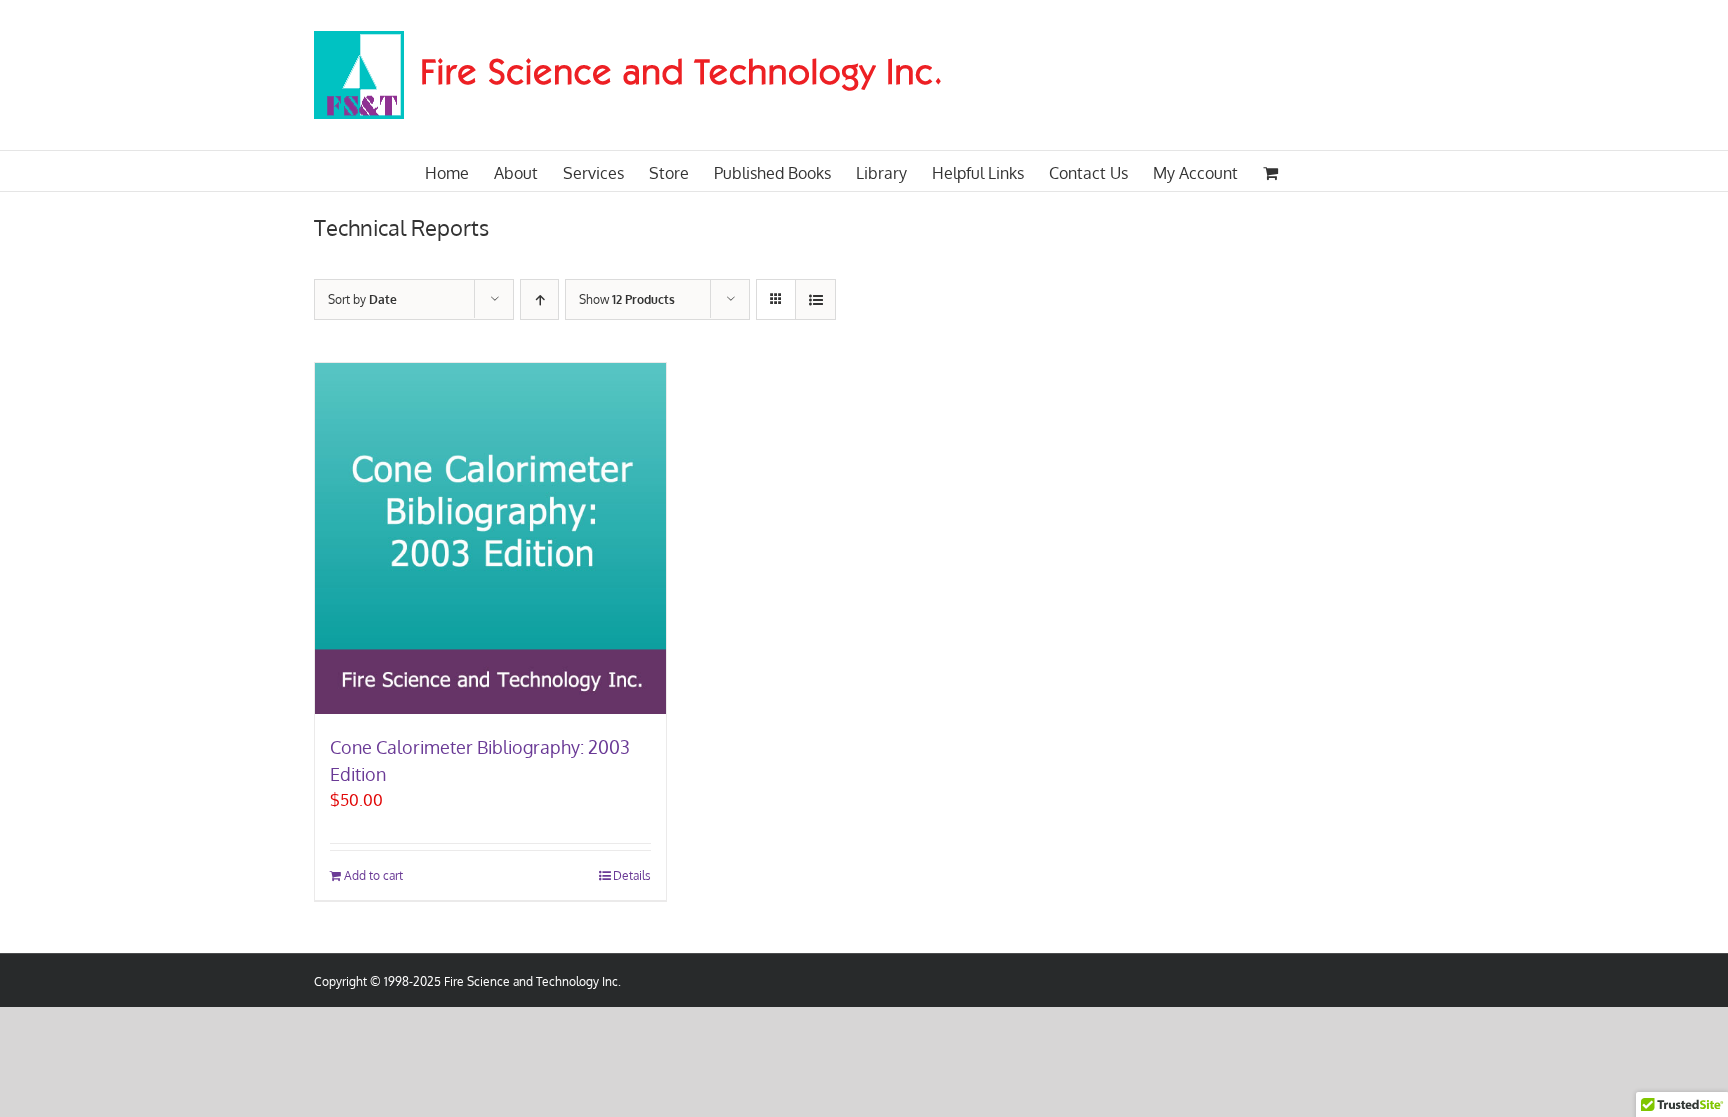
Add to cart (373, 875)
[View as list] (815, 299)
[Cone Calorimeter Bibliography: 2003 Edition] (490, 538)
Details (632, 875)
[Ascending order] (539, 299)
